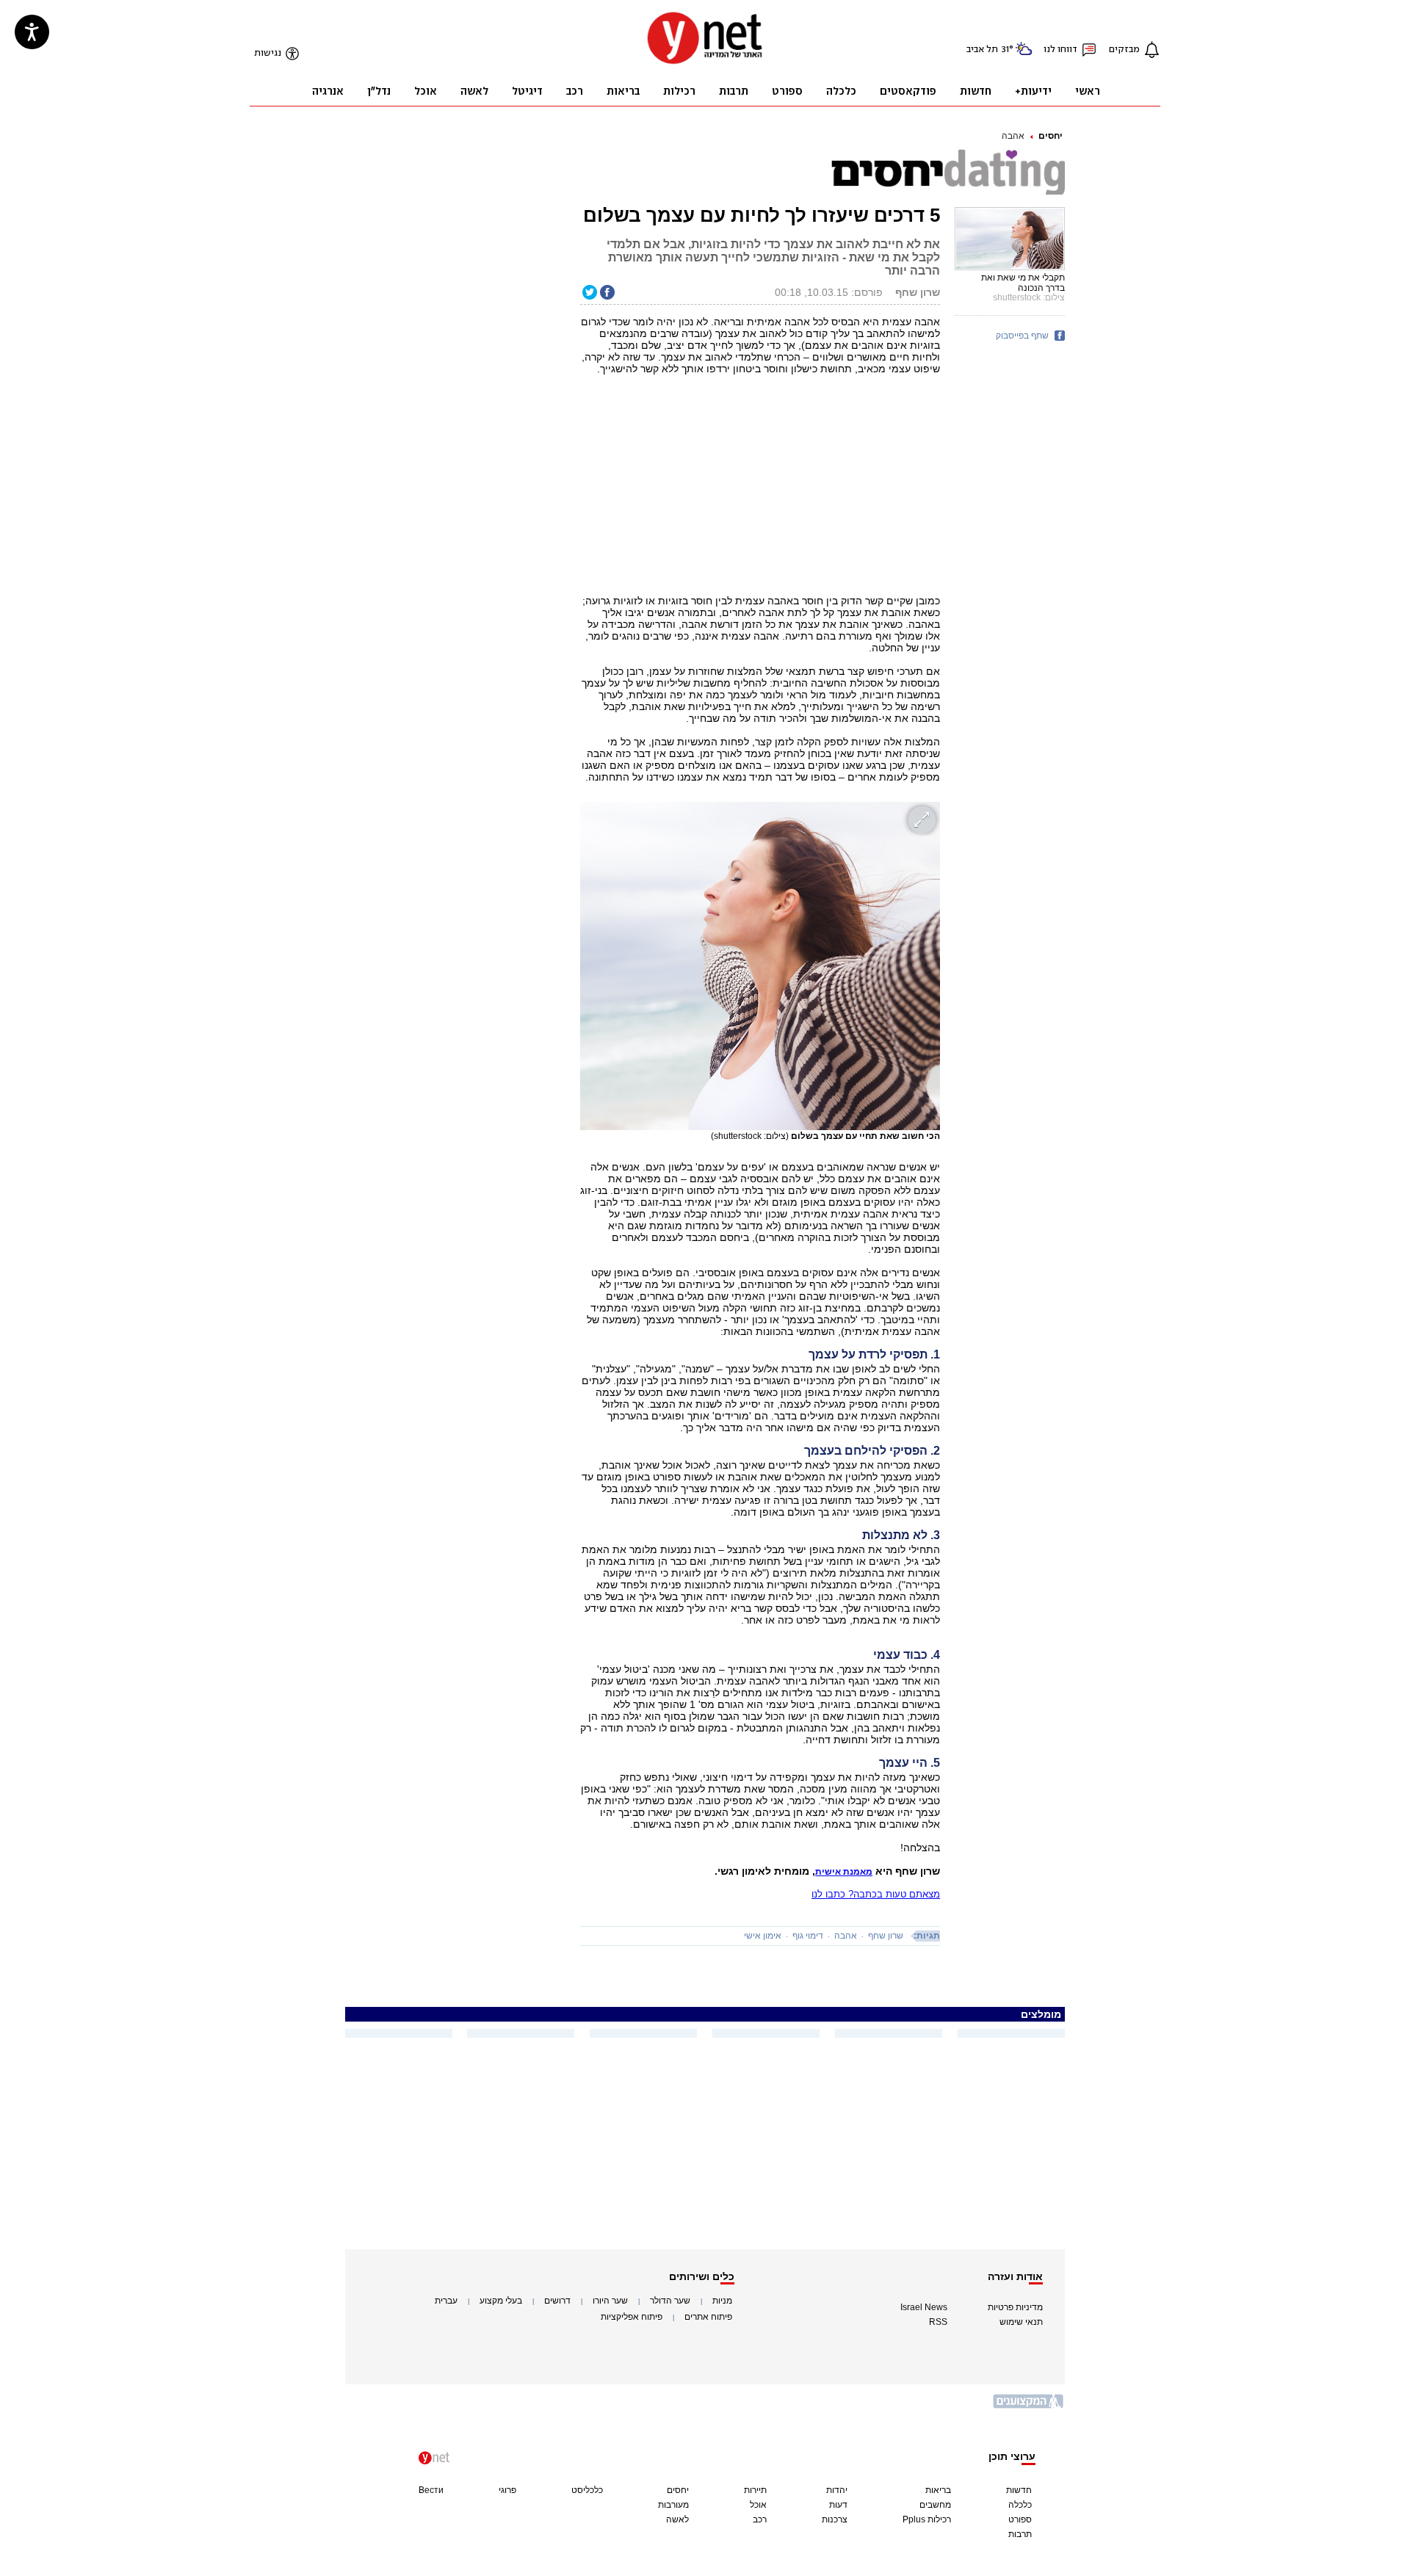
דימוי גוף (808, 1936)
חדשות (1019, 2490)
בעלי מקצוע (501, 2301)
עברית (446, 2301)
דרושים (557, 2301)
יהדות (837, 2490)
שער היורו (610, 2301)
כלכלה (1020, 2505)
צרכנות (835, 2519)
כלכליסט (587, 2490)
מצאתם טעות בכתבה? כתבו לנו (876, 1894)
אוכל (758, 2505)
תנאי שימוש (1021, 2322)
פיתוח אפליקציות (632, 2317)
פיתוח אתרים (708, 2317)
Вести (431, 2490)
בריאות (938, 2490)
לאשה (677, 2519)
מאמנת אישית (844, 1872)
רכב (760, 2519)
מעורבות (673, 2505)
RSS (938, 2322)
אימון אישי (763, 1936)
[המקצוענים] (1029, 2407)
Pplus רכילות (927, 2519)
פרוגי (507, 2490)
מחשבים (935, 2505)
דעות (838, 2505)
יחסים (1051, 136)
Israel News (924, 2307)
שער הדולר (670, 2301)
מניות (722, 2301)
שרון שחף (886, 1936)
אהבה (1013, 136)
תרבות (1020, 2534)
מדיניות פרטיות (1015, 2307)
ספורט (1020, 2519)
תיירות (755, 2490)
